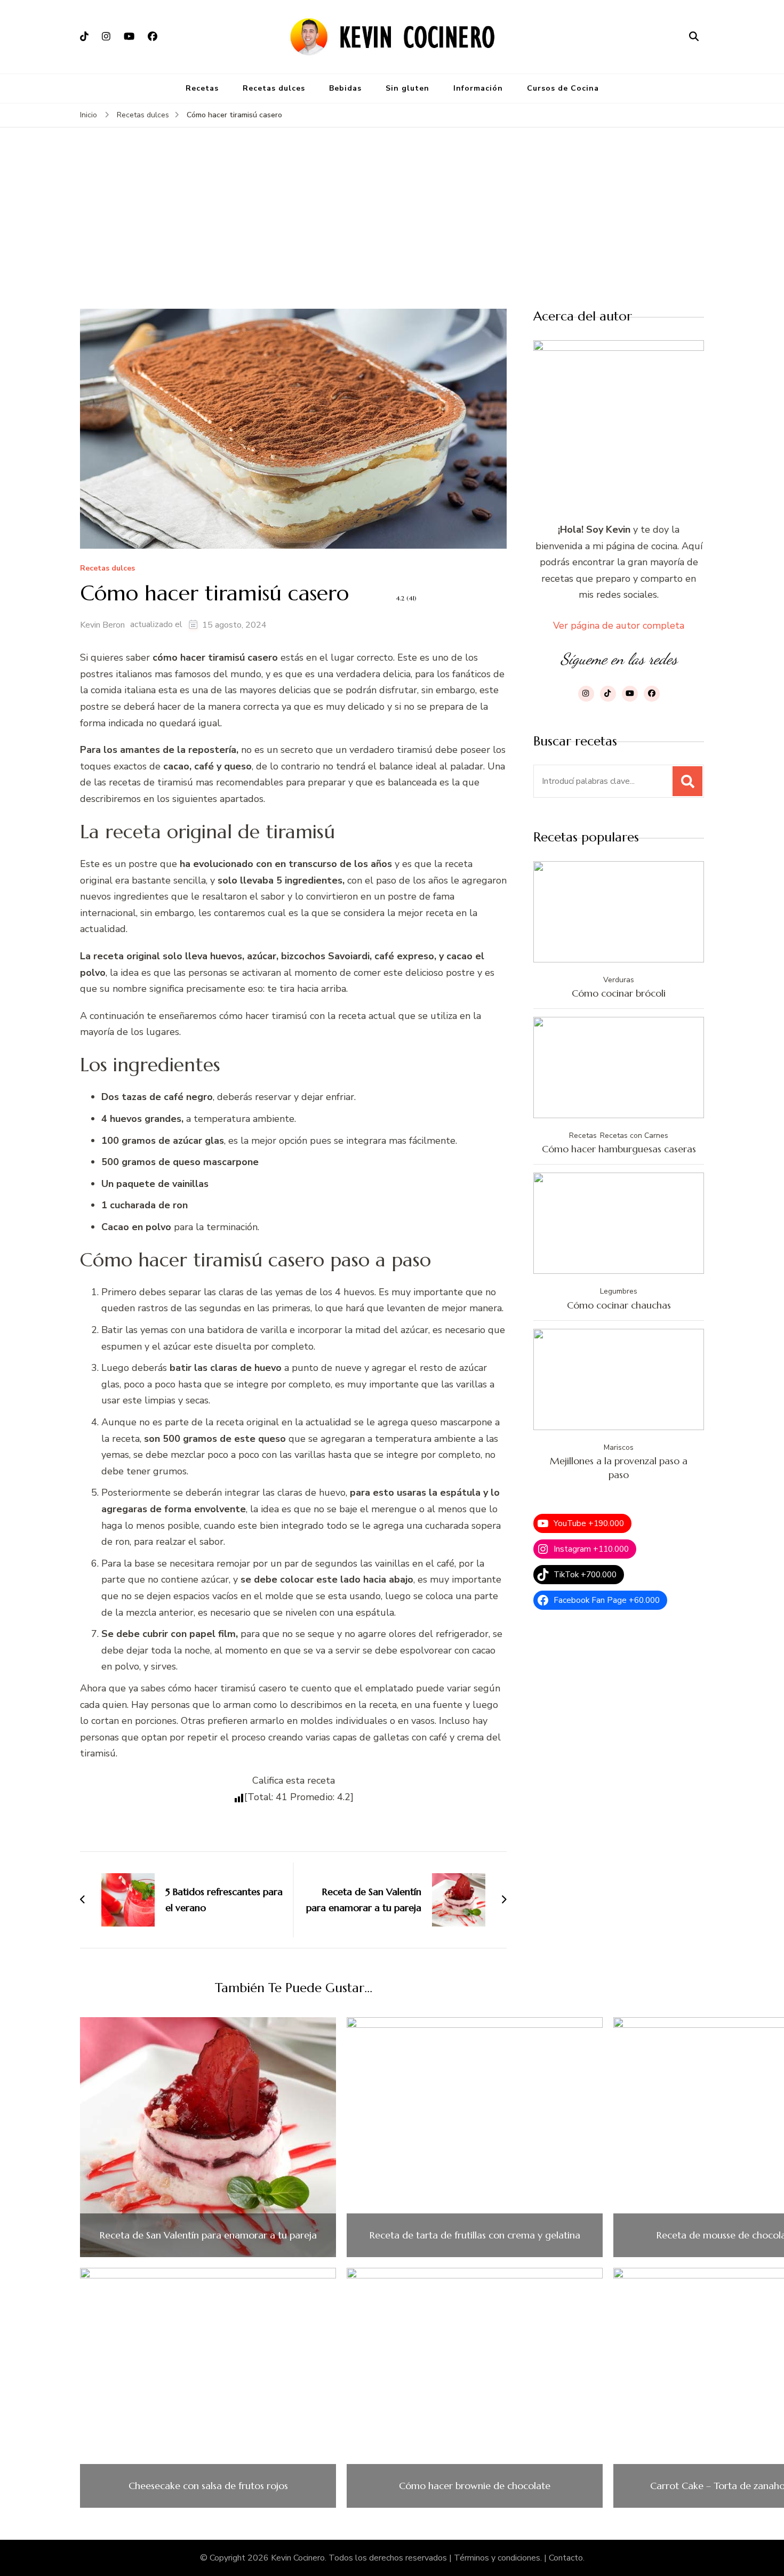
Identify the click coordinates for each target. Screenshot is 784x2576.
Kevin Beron (102, 625)
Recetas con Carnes (634, 1135)
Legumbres (619, 1291)
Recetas (202, 88)
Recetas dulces (274, 88)
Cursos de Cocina (563, 88)
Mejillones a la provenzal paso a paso (619, 1468)
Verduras (619, 980)
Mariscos (619, 1447)
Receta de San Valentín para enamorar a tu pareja (208, 2235)
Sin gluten (407, 88)
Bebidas (345, 88)
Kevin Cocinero (298, 2558)
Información (478, 88)
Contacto (566, 2558)
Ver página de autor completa (619, 625)
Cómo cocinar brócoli (619, 993)
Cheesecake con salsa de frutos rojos (208, 2486)
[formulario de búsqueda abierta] (694, 37)
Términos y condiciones (497, 2558)
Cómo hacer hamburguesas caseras (619, 1149)
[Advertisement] (392, 229)
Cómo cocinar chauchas (619, 1305)
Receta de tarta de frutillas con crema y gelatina (475, 2235)
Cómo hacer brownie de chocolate (475, 2486)
